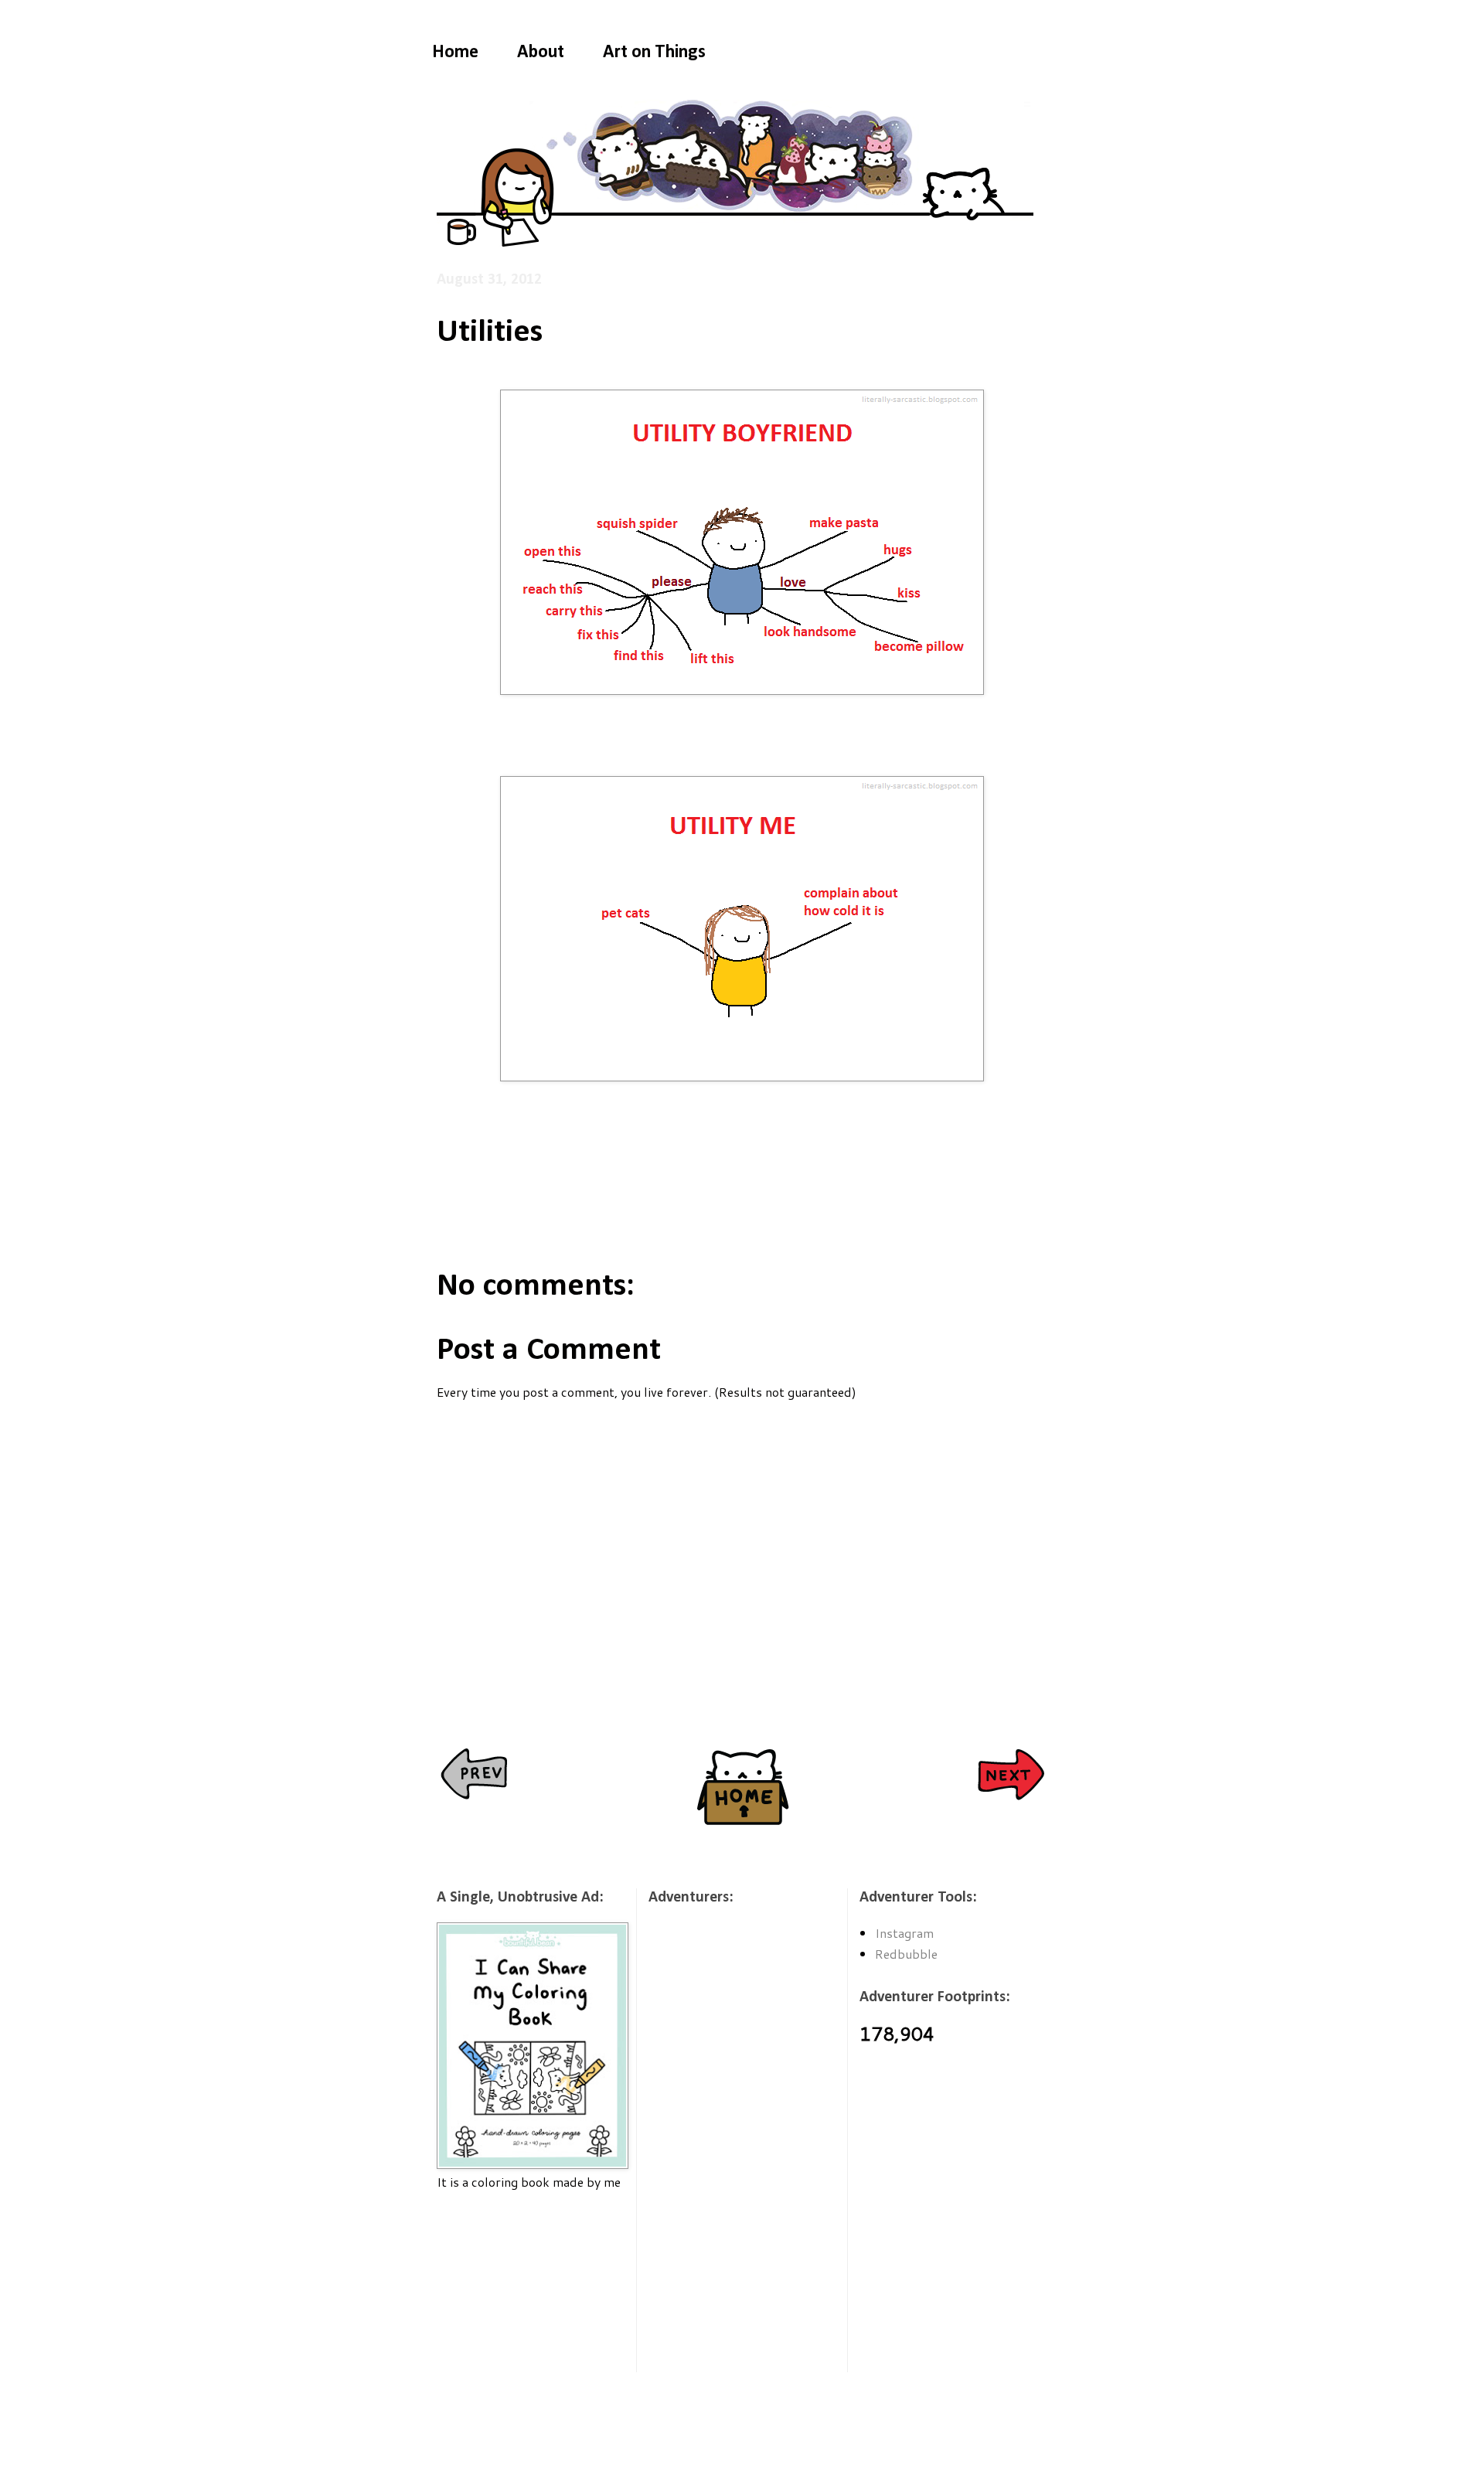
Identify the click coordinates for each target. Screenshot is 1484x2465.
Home (455, 53)
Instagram (904, 1933)
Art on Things (654, 53)
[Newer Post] (473, 1776)
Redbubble (906, 1954)
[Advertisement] (514, 2291)
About (541, 53)
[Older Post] (1011, 1776)
